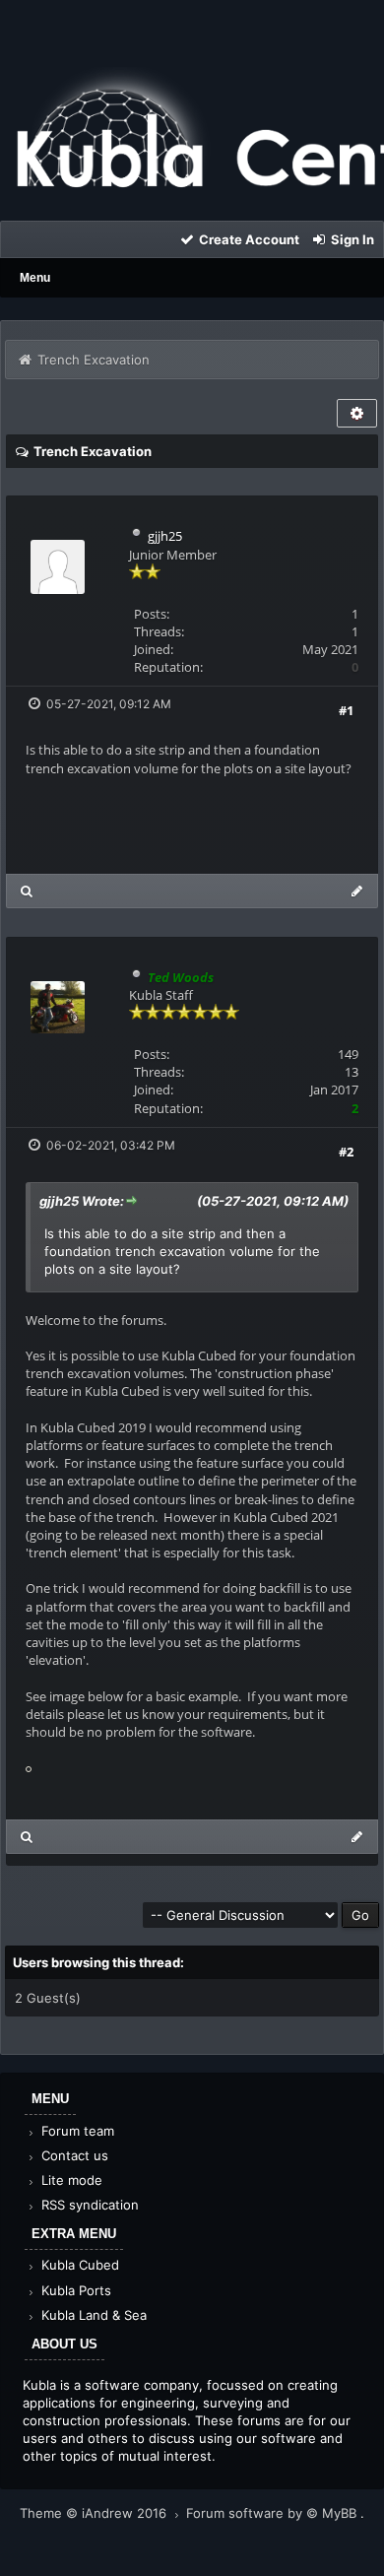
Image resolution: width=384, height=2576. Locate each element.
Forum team (76, 2131)
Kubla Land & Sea (92, 2315)
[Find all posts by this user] (27, 891)
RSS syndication (88, 2205)
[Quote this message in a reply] (357, 891)
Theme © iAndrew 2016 (95, 2513)
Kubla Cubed (78, 2265)
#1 (346, 710)
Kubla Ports (74, 2290)
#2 (346, 1152)
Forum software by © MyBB (273, 2513)
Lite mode (70, 2180)
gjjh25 (165, 536)
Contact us (73, 2155)
